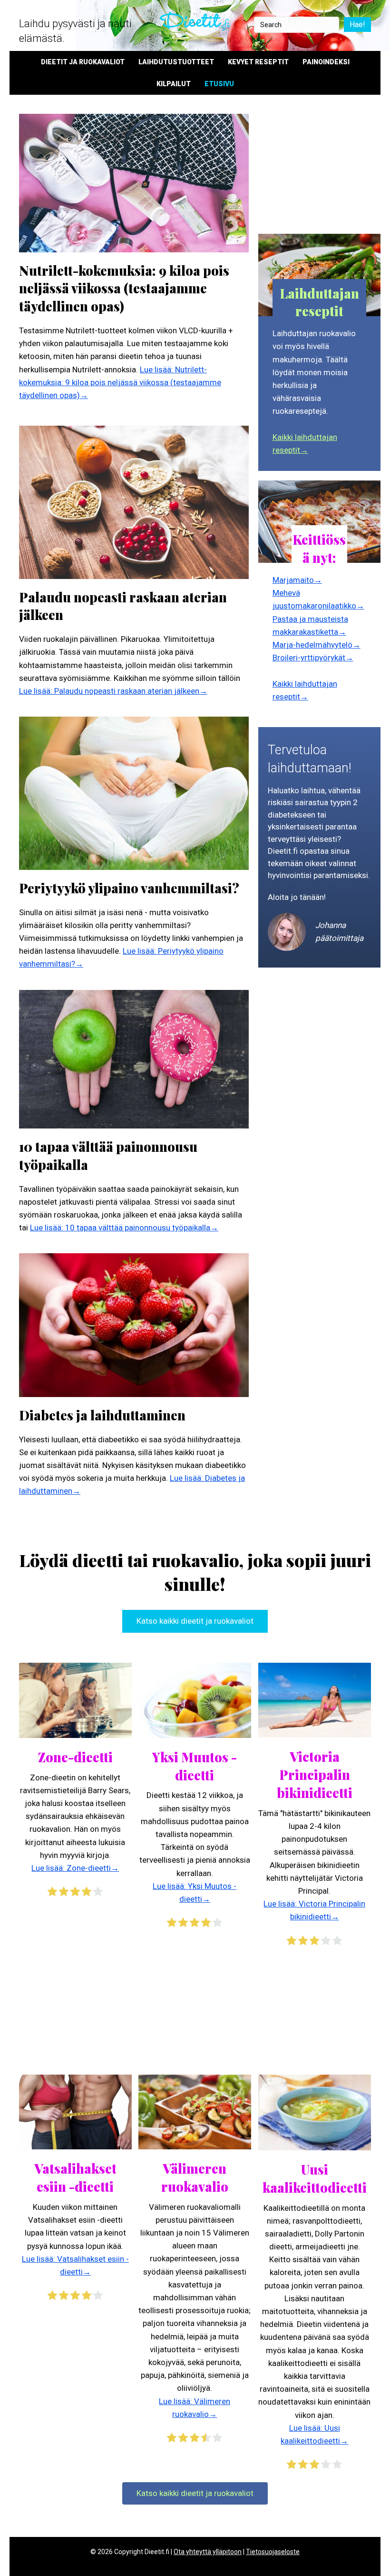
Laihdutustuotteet (176, 62)
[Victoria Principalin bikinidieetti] (315, 1699)
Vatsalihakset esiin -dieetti (75, 2177)
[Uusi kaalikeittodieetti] (315, 2112)
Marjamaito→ (297, 580)
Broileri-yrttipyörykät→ (313, 658)
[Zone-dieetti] (75, 1699)
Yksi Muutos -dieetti (195, 1766)
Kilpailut (174, 84)
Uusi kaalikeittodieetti (315, 2178)
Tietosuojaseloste (273, 2552)
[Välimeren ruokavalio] (195, 2111)
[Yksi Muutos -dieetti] (195, 1699)
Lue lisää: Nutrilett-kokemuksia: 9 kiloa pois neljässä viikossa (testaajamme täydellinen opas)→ (120, 382)
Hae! (357, 25)
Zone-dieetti (75, 1757)
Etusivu (219, 84)
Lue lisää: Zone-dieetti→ (75, 1868)
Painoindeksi (326, 62)
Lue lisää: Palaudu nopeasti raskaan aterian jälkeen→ (113, 691)
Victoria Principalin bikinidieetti (315, 1775)
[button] (195, 1621)
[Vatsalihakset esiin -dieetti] (75, 2111)
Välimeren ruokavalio (195, 2177)
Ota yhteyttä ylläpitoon (208, 2552)
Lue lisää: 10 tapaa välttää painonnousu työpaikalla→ (124, 1228)
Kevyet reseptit (258, 62)
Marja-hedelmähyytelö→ (317, 645)
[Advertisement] (319, 170)
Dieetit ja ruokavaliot (83, 62)
